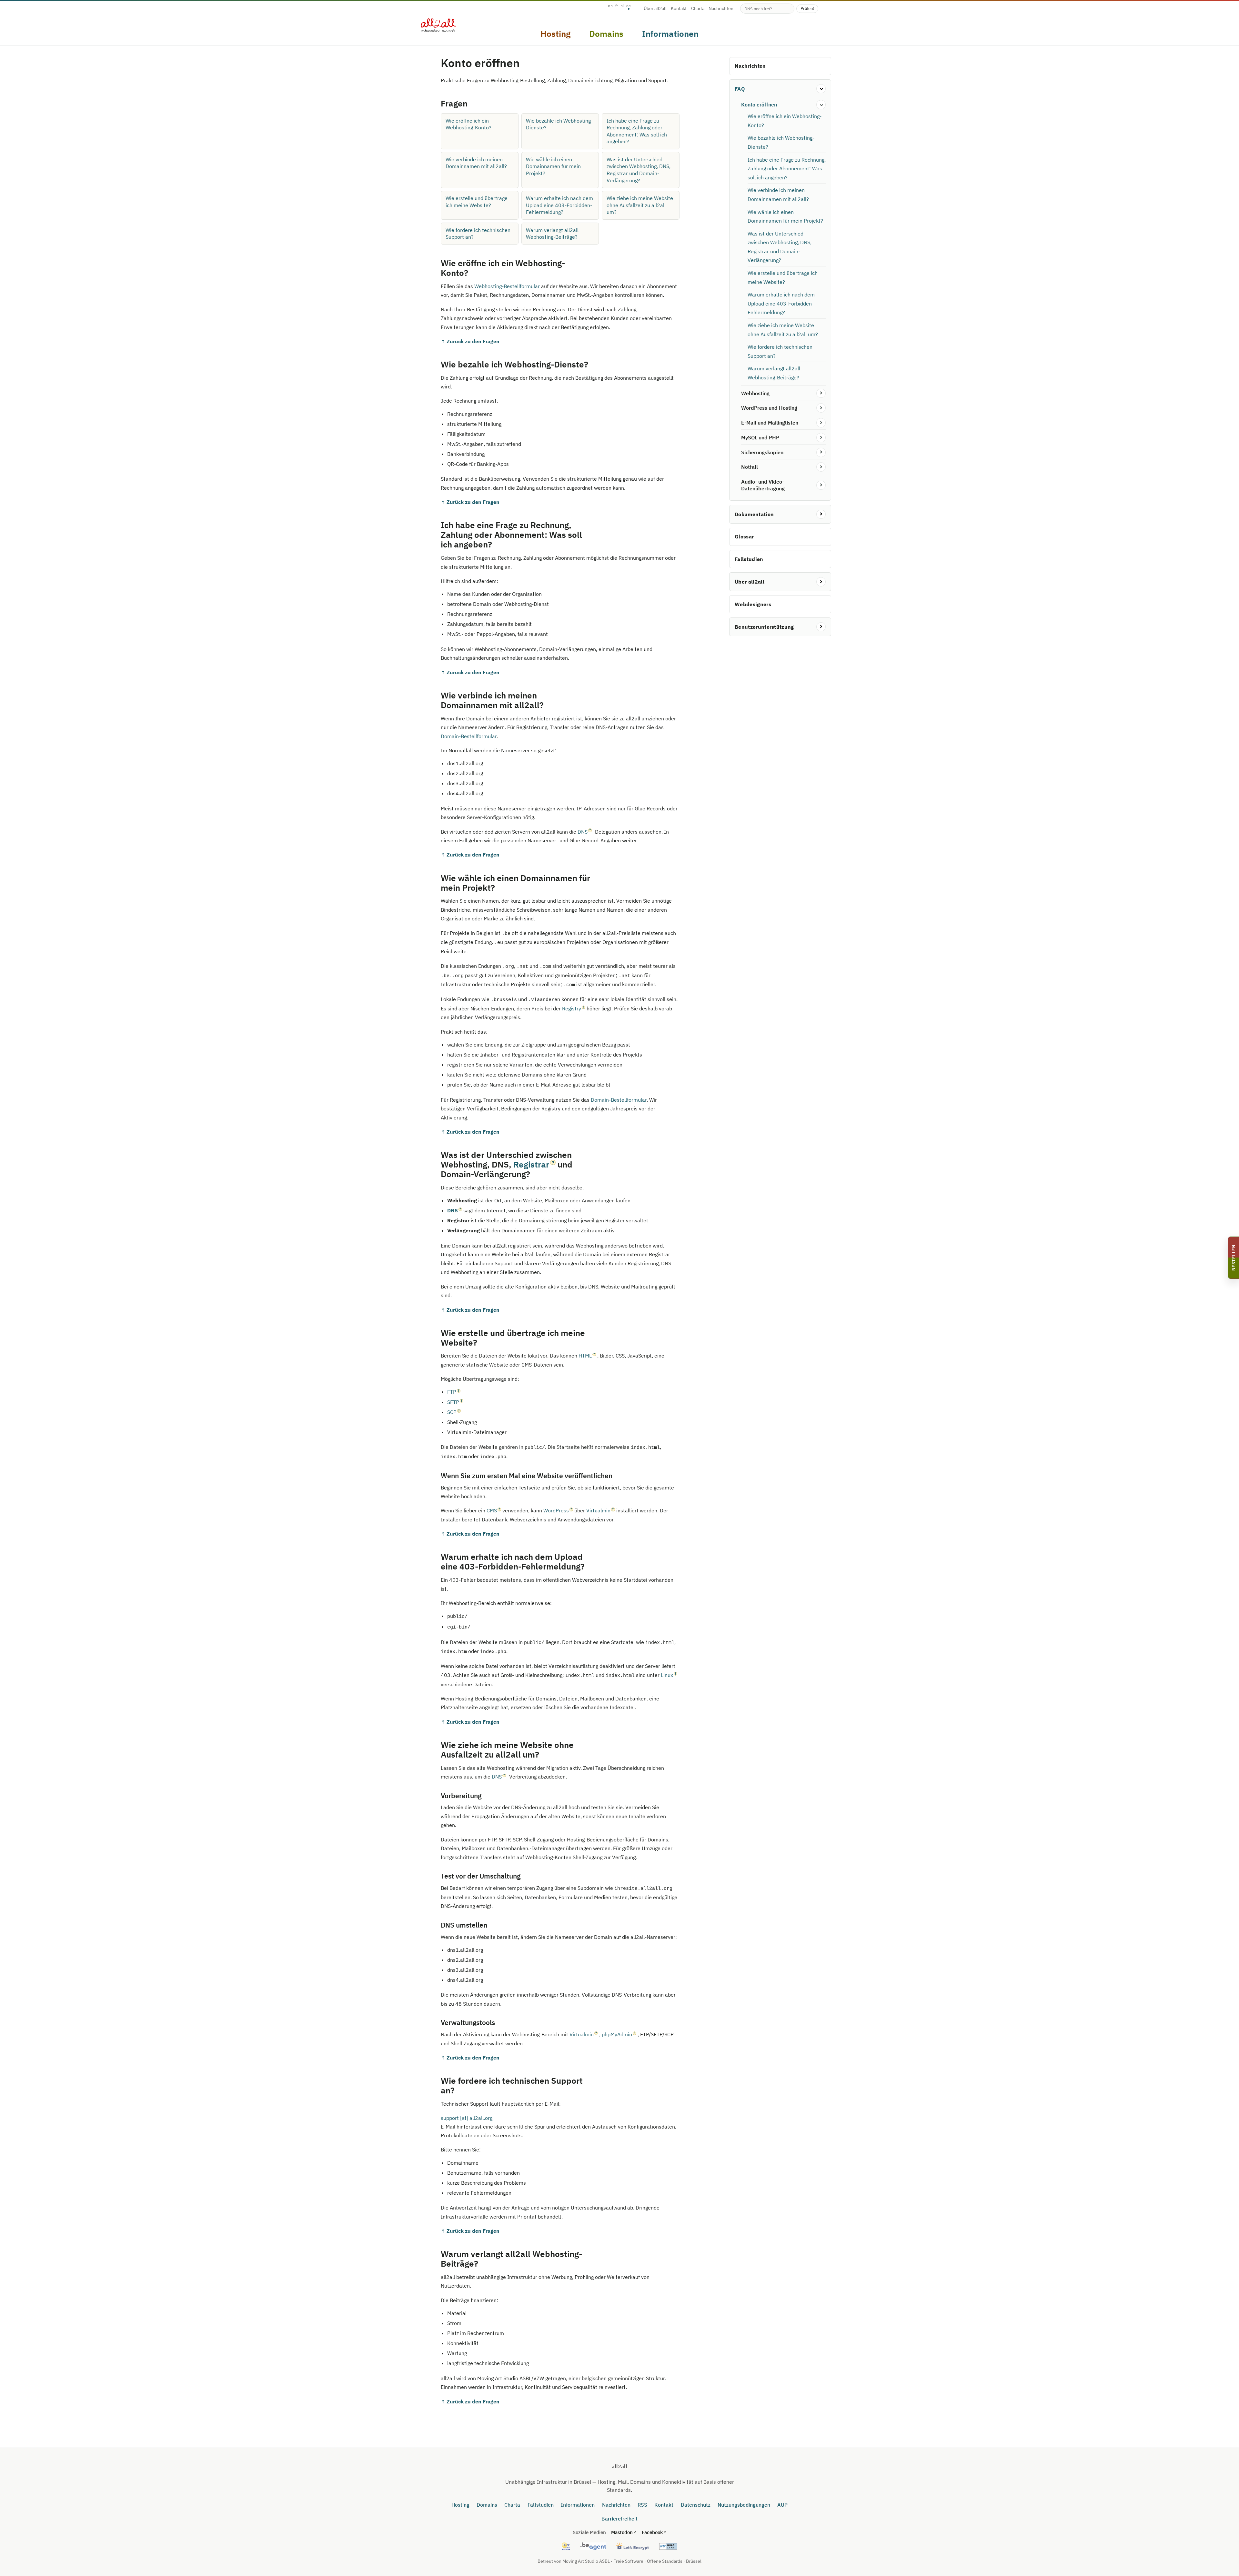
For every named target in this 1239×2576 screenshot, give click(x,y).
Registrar (531, 1164)
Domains (487, 2505)
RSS (642, 2505)
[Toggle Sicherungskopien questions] (821, 452)
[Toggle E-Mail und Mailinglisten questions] (821, 423)
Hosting (460, 2505)
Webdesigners (753, 604)
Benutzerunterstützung (764, 627)
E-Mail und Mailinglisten (770, 423)
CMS (492, 1510)
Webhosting (755, 393)
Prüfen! (807, 8)
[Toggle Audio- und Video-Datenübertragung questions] (821, 485)
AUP (782, 2505)
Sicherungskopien (762, 452)
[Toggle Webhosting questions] (821, 393)
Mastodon (622, 2532)
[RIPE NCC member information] (566, 2546)
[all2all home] (438, 25)
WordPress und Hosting (769, 408)
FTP (452, 1392)
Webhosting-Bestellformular (507, 286)
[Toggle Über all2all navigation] (821, 582)
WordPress (556, 1510)
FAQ (740, 89)
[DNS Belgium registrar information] (593, 2546)
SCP (452, 1412)
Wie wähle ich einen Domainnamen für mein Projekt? (553, 166)
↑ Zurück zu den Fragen (470, 341)
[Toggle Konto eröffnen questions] (821, 105)
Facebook (652, 2532)
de (629, 6)
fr (617, 6)
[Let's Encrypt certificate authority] (632, 2546)
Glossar (744, 537)
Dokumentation (754, 514)
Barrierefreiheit (619, 2519)
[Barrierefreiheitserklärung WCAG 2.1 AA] (668, 2546)
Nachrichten (721, 9)
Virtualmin (598, 1510)
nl (622, 6)
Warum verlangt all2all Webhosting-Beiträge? (552, 234)
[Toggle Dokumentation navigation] (821, 514)
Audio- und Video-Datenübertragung (763, 485)
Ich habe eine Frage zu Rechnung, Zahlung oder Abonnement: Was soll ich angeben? (637, 131)
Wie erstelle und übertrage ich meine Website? (477, 202)
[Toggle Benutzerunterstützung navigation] (821, 627)
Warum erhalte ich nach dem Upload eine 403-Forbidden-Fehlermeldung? (559, 205)
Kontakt (679, 9)
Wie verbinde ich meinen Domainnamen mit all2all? (476, 163)
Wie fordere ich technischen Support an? (478, 234)
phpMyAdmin (617, 2034)
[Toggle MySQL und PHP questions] (821, 438)
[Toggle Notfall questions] (821, 467)
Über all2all (655, 9)
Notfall (750, 467)
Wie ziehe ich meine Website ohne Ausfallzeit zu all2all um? (640, 205)
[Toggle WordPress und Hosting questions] (821, 408)
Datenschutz (696, 2505)
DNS (583, 832)
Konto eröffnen (759, 105)
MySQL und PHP (760, 437)
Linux (667, 1675)
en (610, 6)
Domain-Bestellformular (469, 736)
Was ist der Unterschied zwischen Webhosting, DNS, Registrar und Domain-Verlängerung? (639, 170)
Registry (572, 1008)
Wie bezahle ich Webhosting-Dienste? (559, 124)
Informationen (578, 2505)
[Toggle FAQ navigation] (821, 89)
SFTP (453, 1402)
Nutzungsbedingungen (744, 2505)
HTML (585, 1356)
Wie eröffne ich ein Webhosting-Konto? (468, 124)
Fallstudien (749, 559)
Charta (698, 9)
